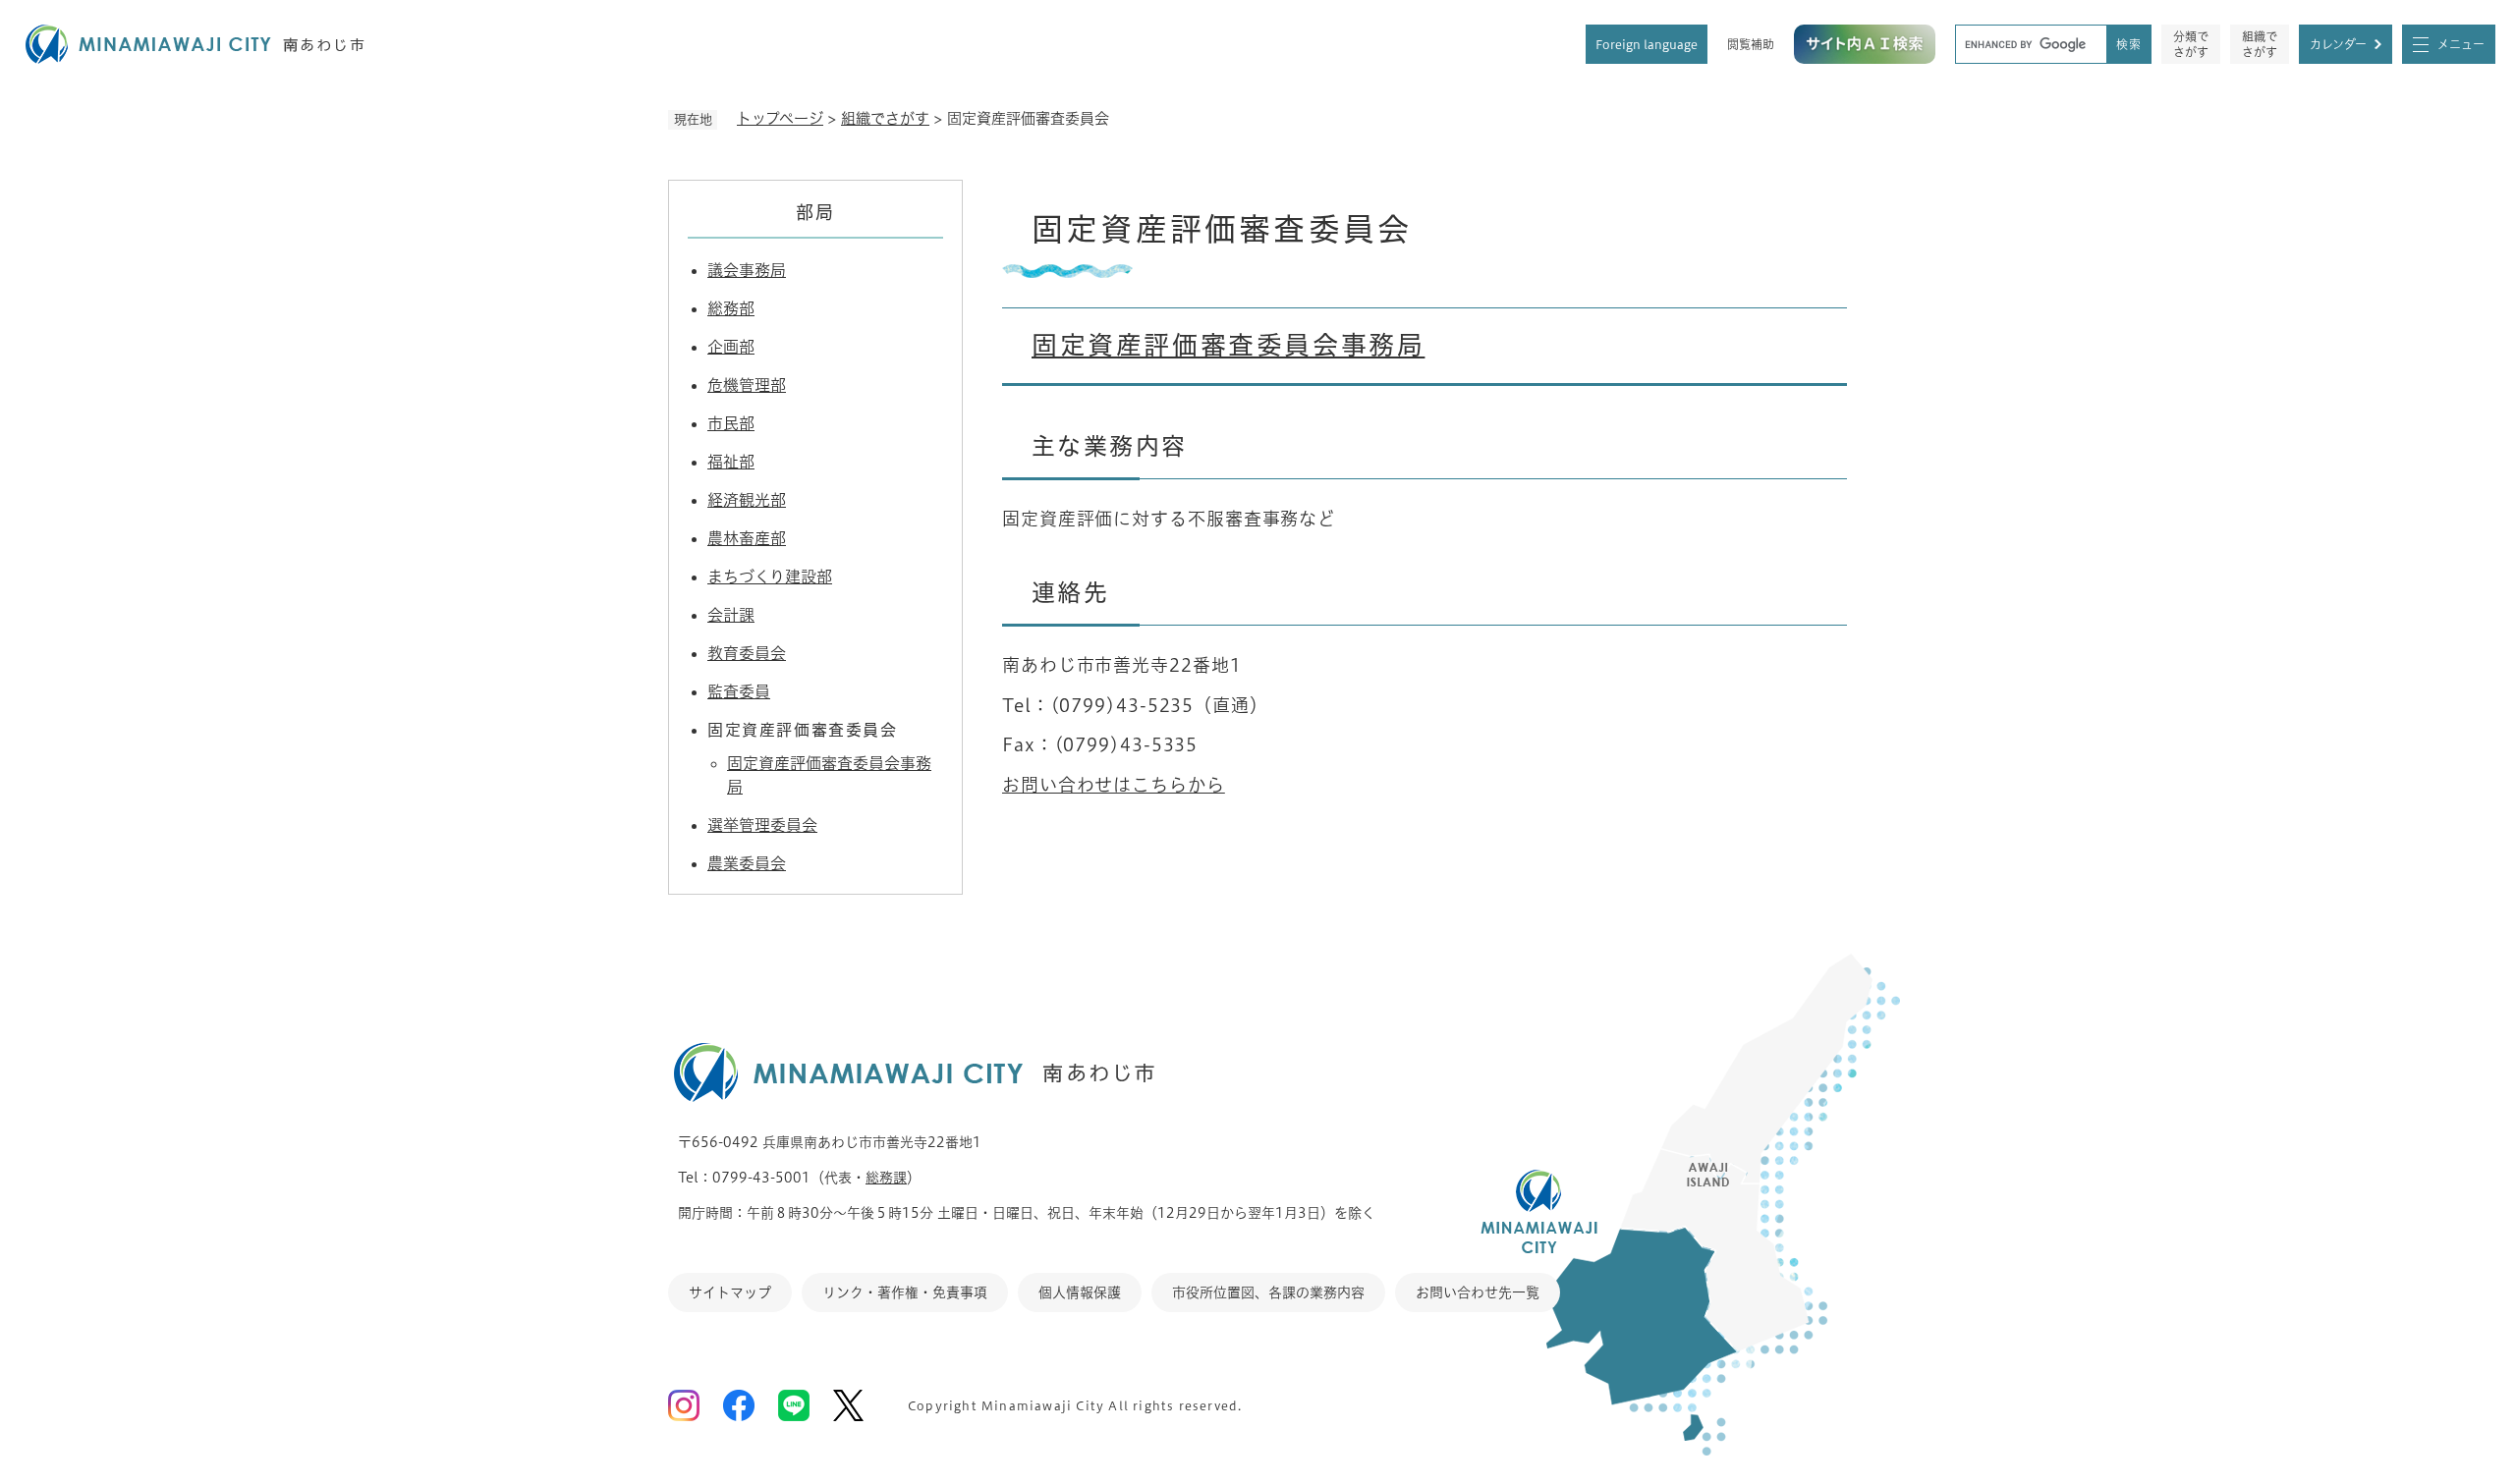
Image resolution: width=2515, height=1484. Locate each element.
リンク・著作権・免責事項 (905, 1292)
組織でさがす (2260, 44)
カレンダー (2338, 44)
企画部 (731, 347)
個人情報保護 (1080, 1292)
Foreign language (1647, 44)
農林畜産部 (747, 538)
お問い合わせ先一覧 (1478, 1292)
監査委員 (739, 691)
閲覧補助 (1751, 44)
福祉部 (731, 462)
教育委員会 (747, 653)
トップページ (780, 118)
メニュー (2461, 44)
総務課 (886, 1178)
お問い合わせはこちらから (1114, 785)
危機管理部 (747, 385)
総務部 (731, 308)
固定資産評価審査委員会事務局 (1228, 345)
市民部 (731, 423)
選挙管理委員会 (762, 825)
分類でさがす (2191, 44)
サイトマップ (730, 1292)
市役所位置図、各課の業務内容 (1268, 1292)
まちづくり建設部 (770, 577)
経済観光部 (747, 500)
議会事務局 (747, 270)
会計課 (731, 615)
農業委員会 (747, 863)
